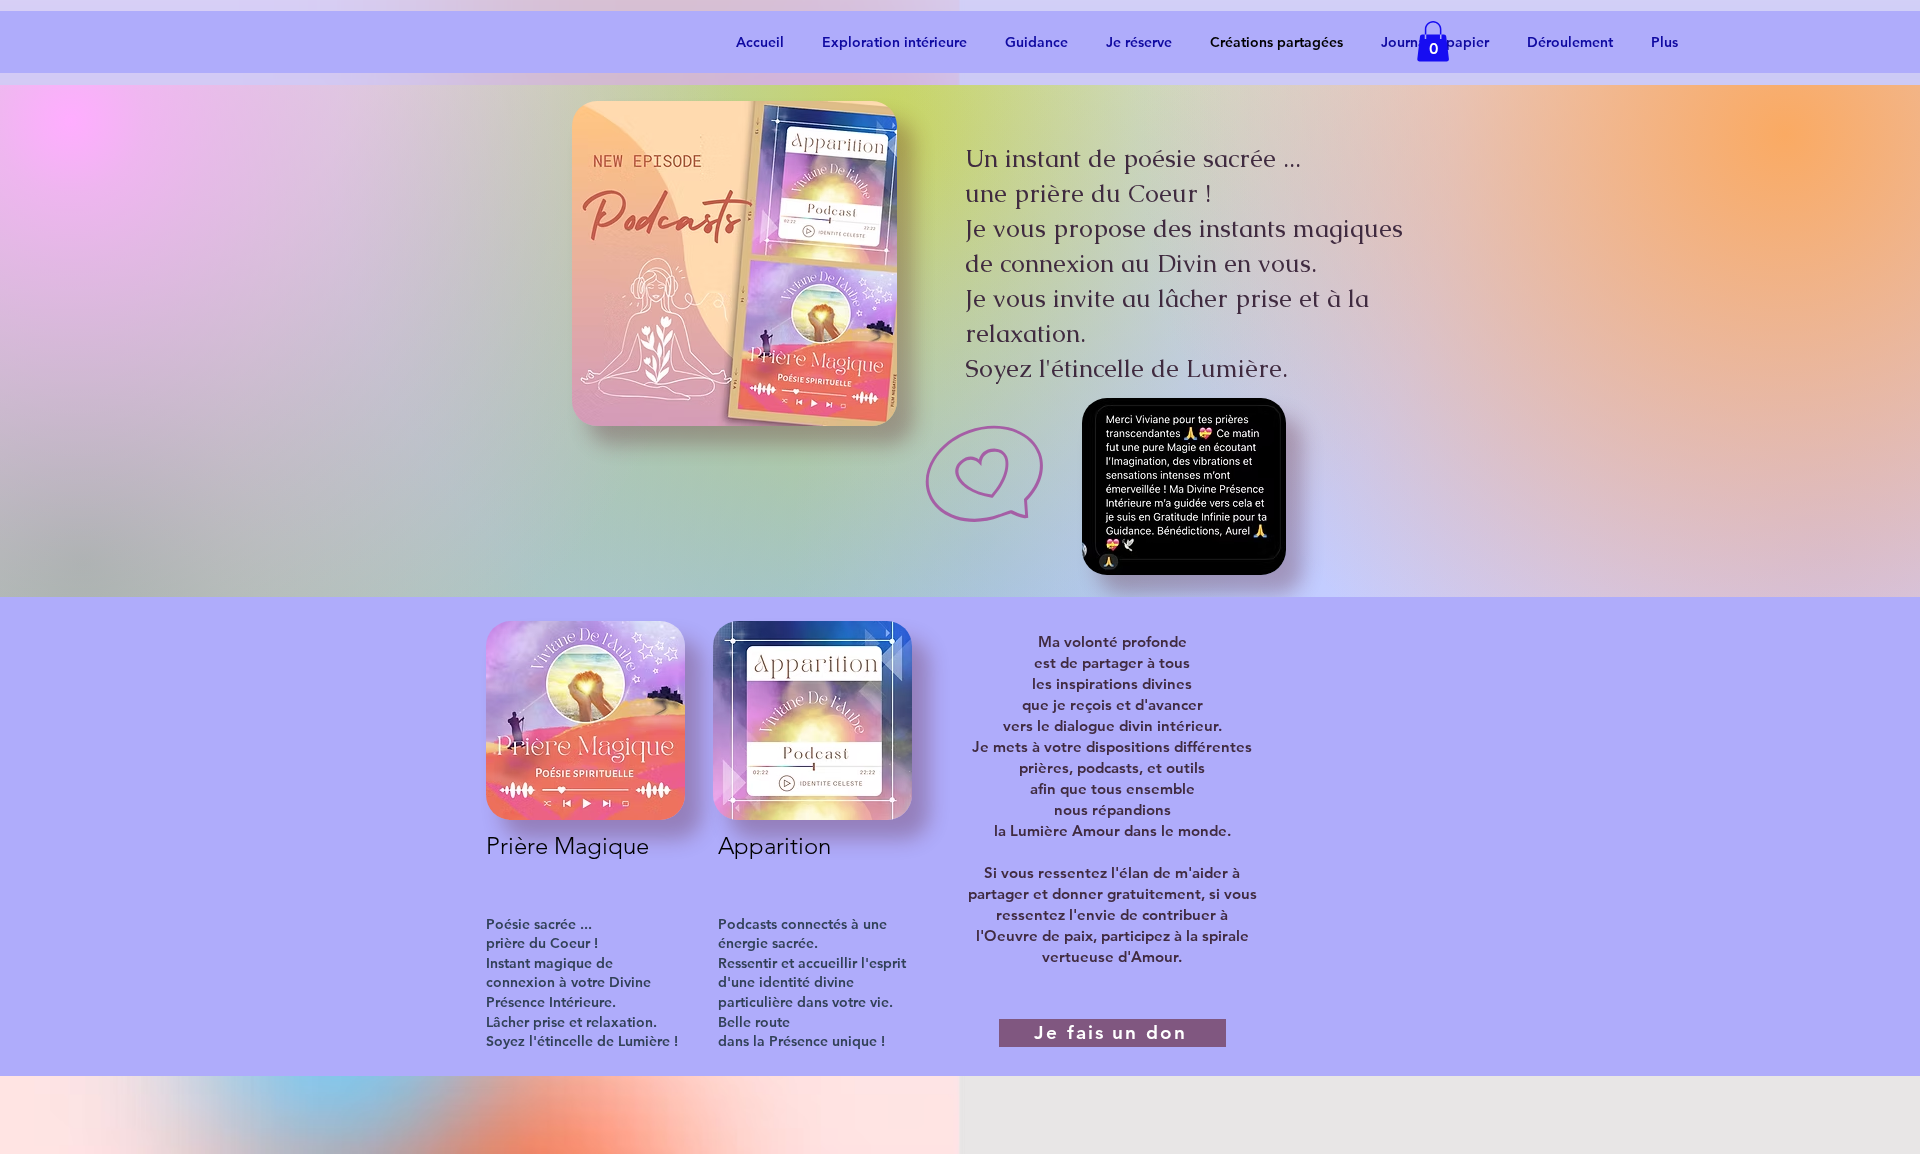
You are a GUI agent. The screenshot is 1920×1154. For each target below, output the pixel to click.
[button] (1433, 41)
